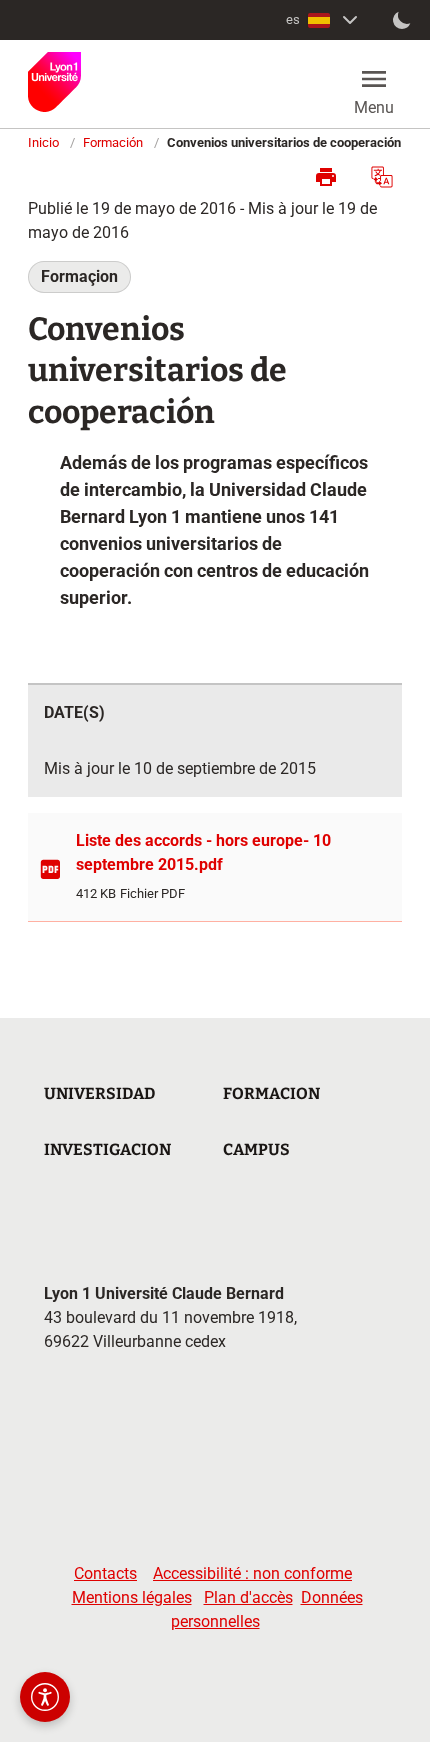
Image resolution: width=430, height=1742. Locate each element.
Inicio (43, 142)
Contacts (105, 1573)
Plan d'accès (248, 1597)
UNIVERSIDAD (99, 1093)
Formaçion (79, 276)
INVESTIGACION (107, 1149)
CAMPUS (256, 1149)
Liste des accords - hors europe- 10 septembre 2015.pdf (203, 852)
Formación (113, 142)
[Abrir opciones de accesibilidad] (45, 1697)
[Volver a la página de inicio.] (54, 82)
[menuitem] (324, 20)
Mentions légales (132, 1597)
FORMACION (271, 1093)
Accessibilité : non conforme (252, 1573)
